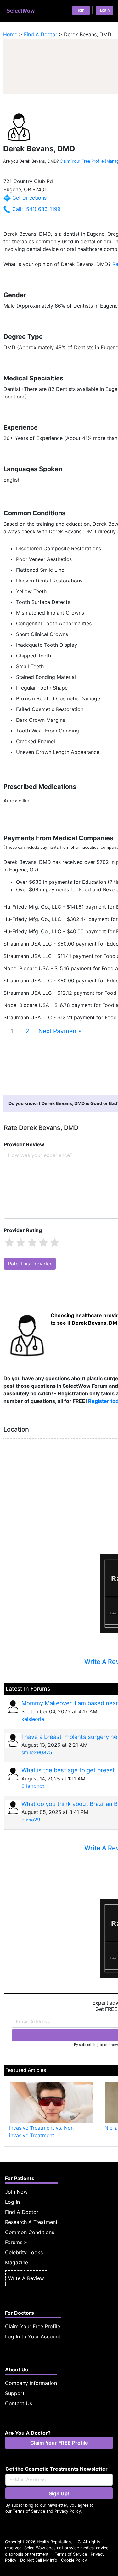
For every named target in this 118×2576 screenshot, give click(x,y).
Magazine (17, 2262)
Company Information (31, 2383)
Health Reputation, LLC (59, 2542)
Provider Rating (23, 1230)
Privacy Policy (68, 2511)
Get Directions (29, 198)
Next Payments (60, 1031)
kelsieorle (33, 1719)
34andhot (33, 1786)
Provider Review (24, 1144)
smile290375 (37, 1752)
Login (105, 11)
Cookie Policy (74, 2560)
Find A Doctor (22, 2212)
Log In (12, 2202)
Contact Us (19, 2403)
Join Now (16, 2192)
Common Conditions (30, 2232)
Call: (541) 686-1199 (36, 209)
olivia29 (31, 1820)
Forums (14, 2242)
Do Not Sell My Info (39, 2560)
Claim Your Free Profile (33, 2326)
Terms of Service (29, 2511)
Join (81, 11)
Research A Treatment (31, 2222)
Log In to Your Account (33, 2336)
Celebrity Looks (24, 2252)
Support (15, 2393)
